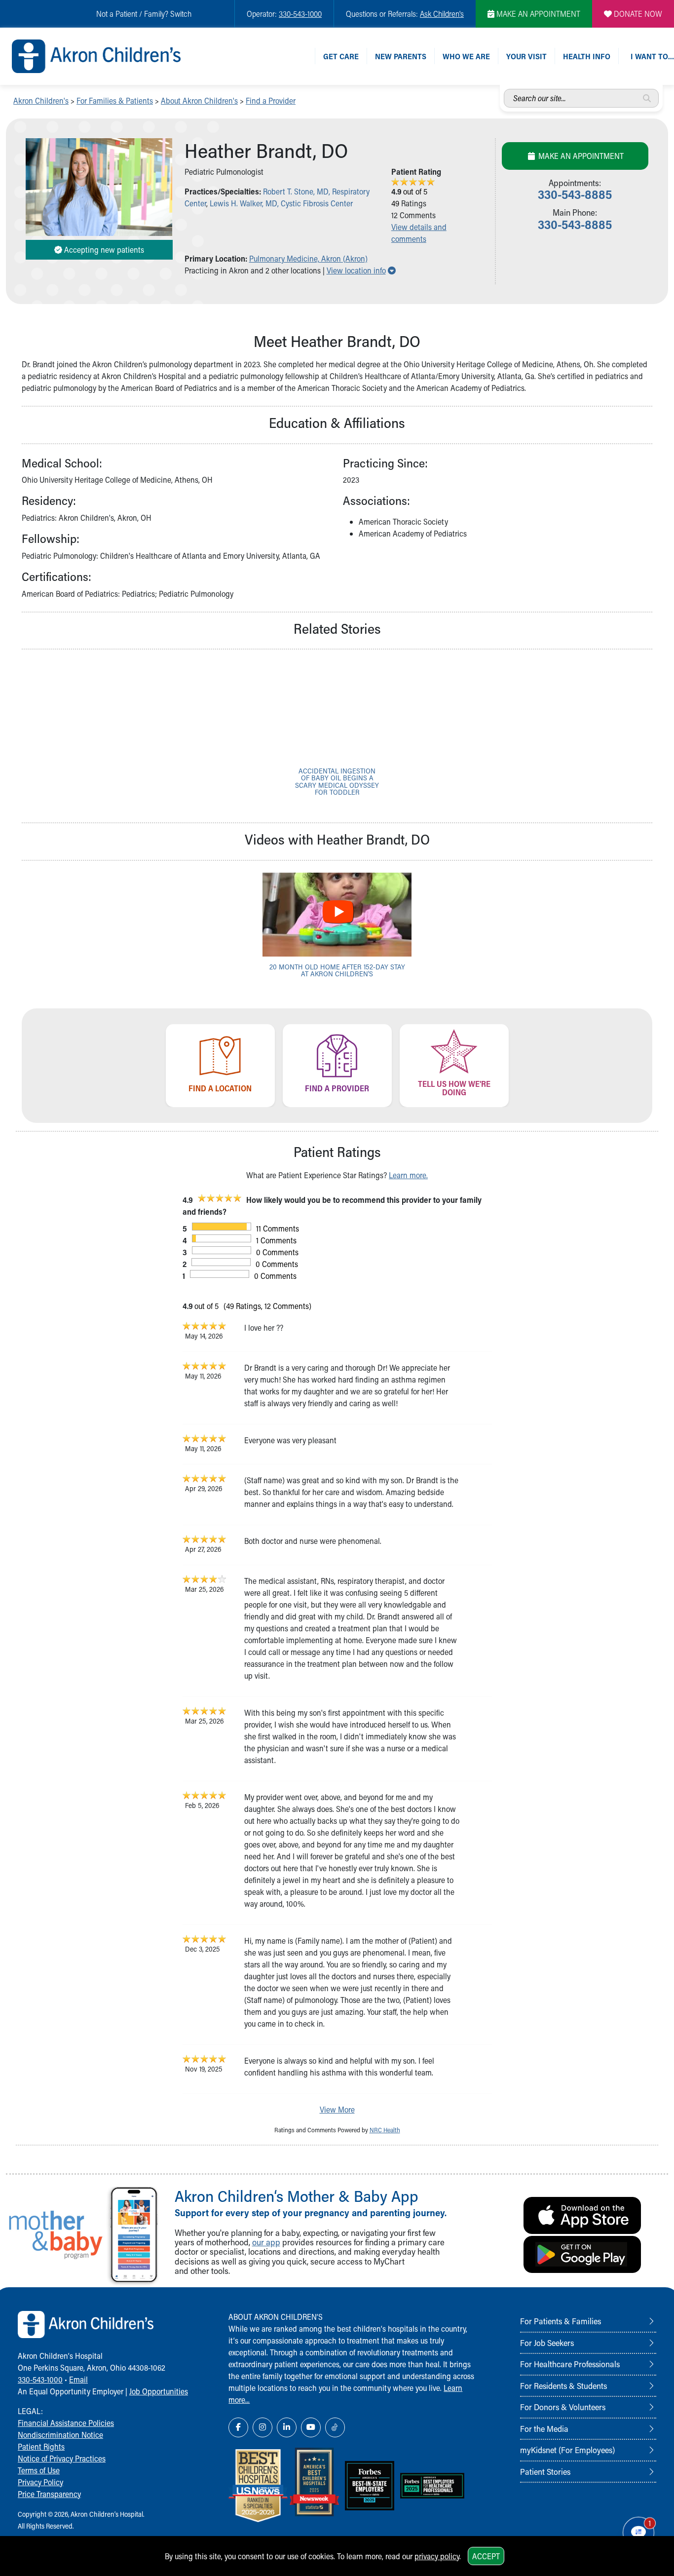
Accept (486, 2556)
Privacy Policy (40, 2482)
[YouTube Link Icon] (311, 2427)
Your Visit (526, 56)
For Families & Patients (115, 100)
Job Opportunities (159, 2391)
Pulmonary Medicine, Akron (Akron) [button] (308, 258)
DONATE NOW (637, 14)
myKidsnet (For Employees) (567, 2450)
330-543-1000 (300, 14)
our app (266, 2242)
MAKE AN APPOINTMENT (537, 14)
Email (78, 2379)
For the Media (544, 2428)
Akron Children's (41, 100)
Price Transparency (49, 2494)
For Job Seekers (547, 2343)
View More (337, 2109)
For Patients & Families (561, 2321)
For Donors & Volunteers (563, 2407)
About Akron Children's (199, 100)
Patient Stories (545, 2471)
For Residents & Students (563, 2385)
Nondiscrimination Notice (60, 2435)
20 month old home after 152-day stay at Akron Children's (337, 970)
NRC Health (385, 2130)
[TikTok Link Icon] (335, 2427)
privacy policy (437, 2556)
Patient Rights (41, 2446)
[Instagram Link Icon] (262, 2427)
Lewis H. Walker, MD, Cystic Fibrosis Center (281, 203)
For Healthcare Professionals (570, 2364)
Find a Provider (271, 100)
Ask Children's (442, 14)
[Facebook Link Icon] (238, 2427)
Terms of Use (39, 2470)
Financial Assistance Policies (66, 2423)
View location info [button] (361, 270)
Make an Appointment (580, 156)
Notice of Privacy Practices (62, 2458)
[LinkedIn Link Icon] (287, 2427)
